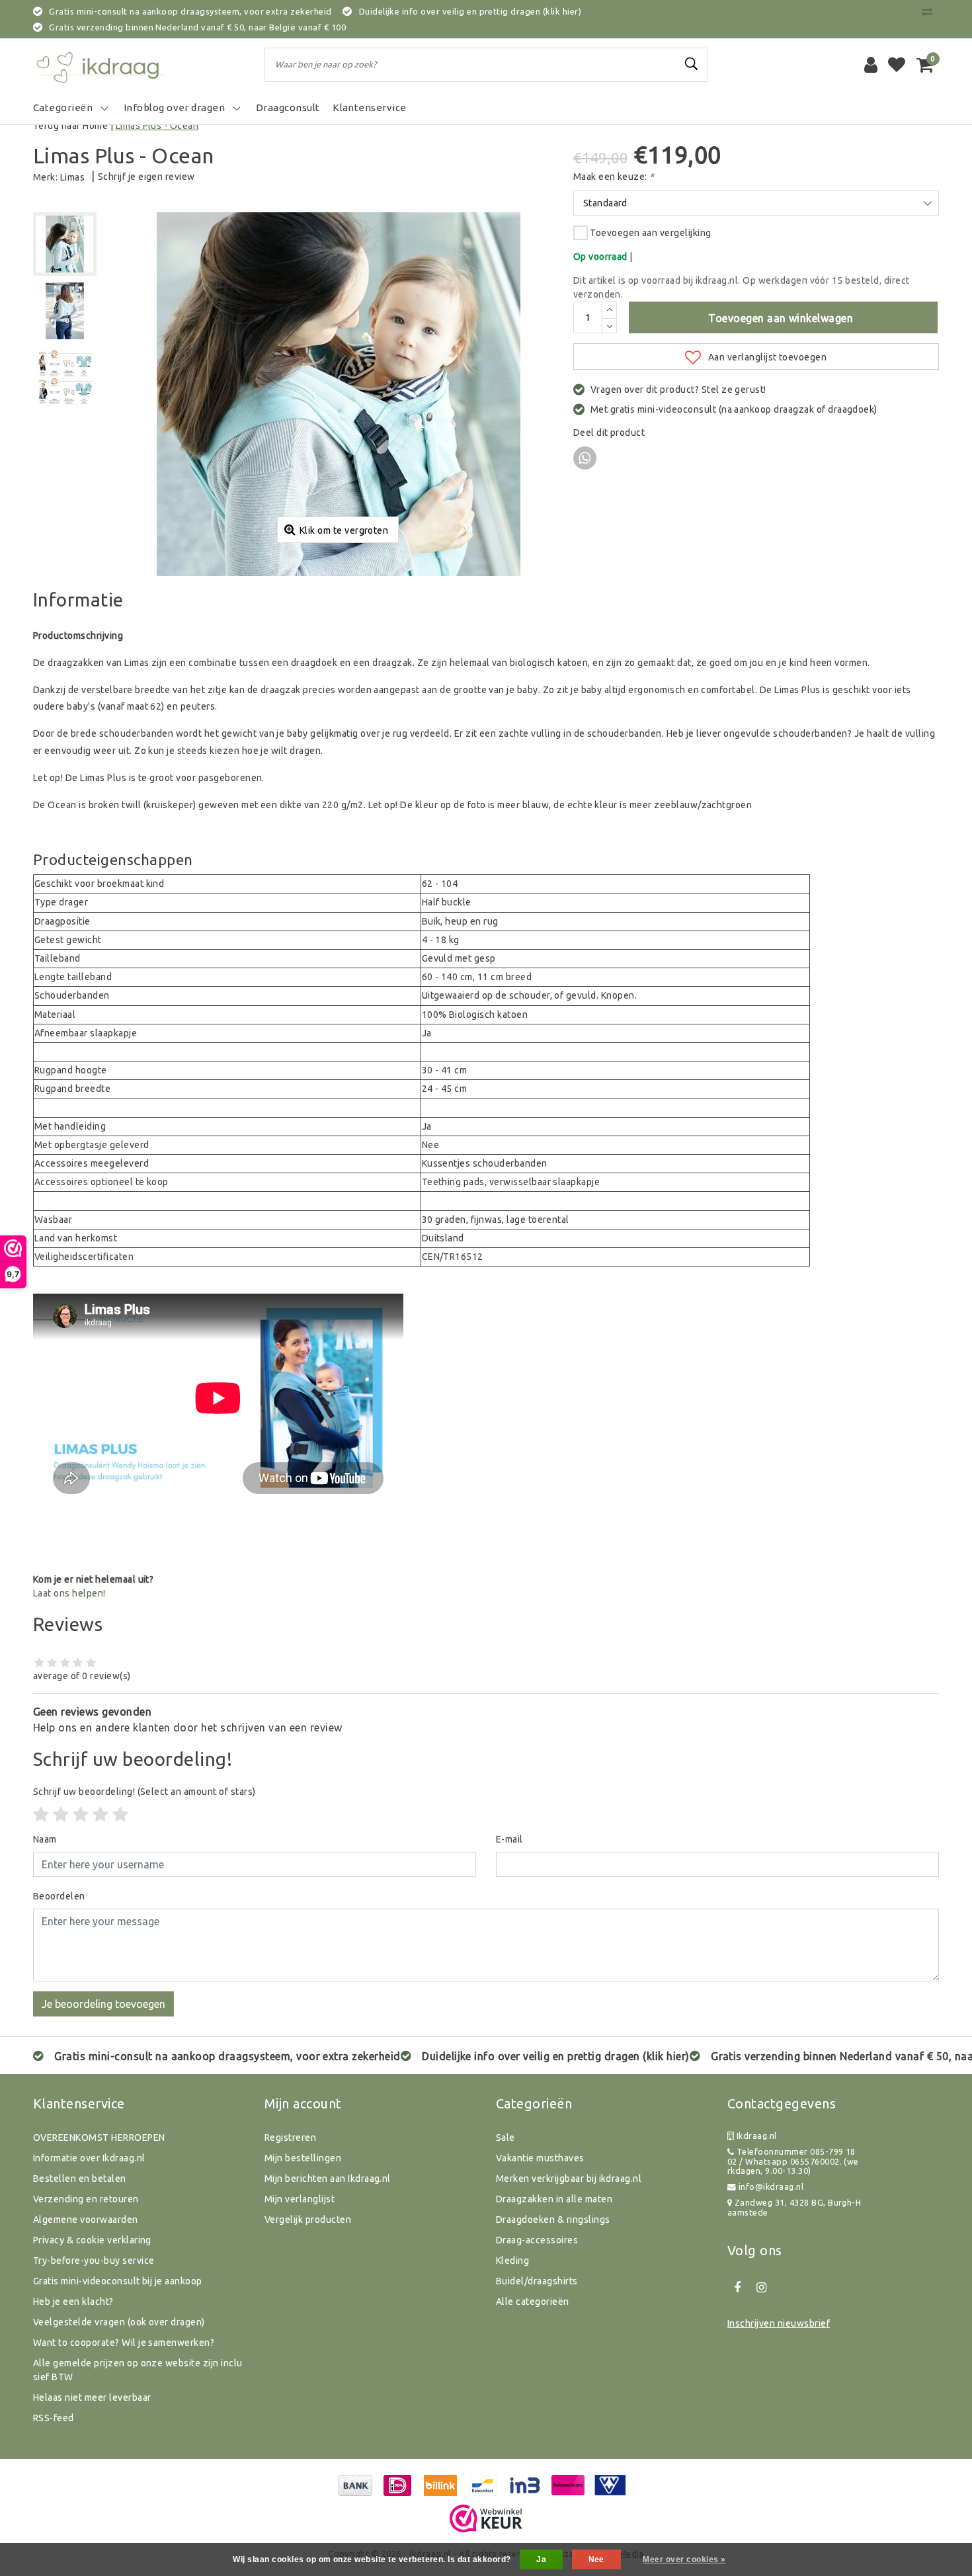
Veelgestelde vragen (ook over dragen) (119, 2322)
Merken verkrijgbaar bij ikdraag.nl (569, 2179)
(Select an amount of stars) (144, 1792)
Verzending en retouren (86, 2199)
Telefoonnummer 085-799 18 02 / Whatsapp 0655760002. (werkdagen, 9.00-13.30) (793, 2161)
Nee (596, 2559)
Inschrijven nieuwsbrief (779, 2323)
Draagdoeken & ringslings (553, 2220)
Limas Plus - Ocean (157, 126)
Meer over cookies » (684, 2559)
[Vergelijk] (930, 11)
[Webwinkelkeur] (486, 2518)
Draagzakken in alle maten (554, 2199)
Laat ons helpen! (69, 1593)
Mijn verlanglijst (300, 2199)
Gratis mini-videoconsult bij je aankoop (118, 2281)
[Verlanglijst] (897, 65)
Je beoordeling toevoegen (103, 2004)
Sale (506, 2138)
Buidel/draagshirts (537, 2281)
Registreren (290, 2138)
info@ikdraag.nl (771, 2186)
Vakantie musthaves (540, 2158)
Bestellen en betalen (80, 2179)
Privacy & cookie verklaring (92, 2240)
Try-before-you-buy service (94, 2261)
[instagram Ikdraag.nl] (761, 2288)
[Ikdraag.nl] (99, 65)
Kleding (512, 2261)
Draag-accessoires (537, 2240)
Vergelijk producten (308, 2220)
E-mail (509, 1839)
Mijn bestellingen (303, 2158)
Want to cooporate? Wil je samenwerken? (124, 2343)
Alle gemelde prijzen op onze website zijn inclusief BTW (138, 2370)
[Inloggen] (871, 65)
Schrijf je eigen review (146, 177)
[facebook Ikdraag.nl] (737, 2288)
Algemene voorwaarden (86, 2220)
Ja (541, 2559)
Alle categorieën (533, 2302)
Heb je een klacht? (73, 2302)
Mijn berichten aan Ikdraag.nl (328, 2179)
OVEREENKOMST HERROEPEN (99, 2138)
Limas (72, 177)
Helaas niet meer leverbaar (92, 2397)
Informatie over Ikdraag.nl (89, 2158)
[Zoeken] (692, 64)
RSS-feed (54, 2418)
